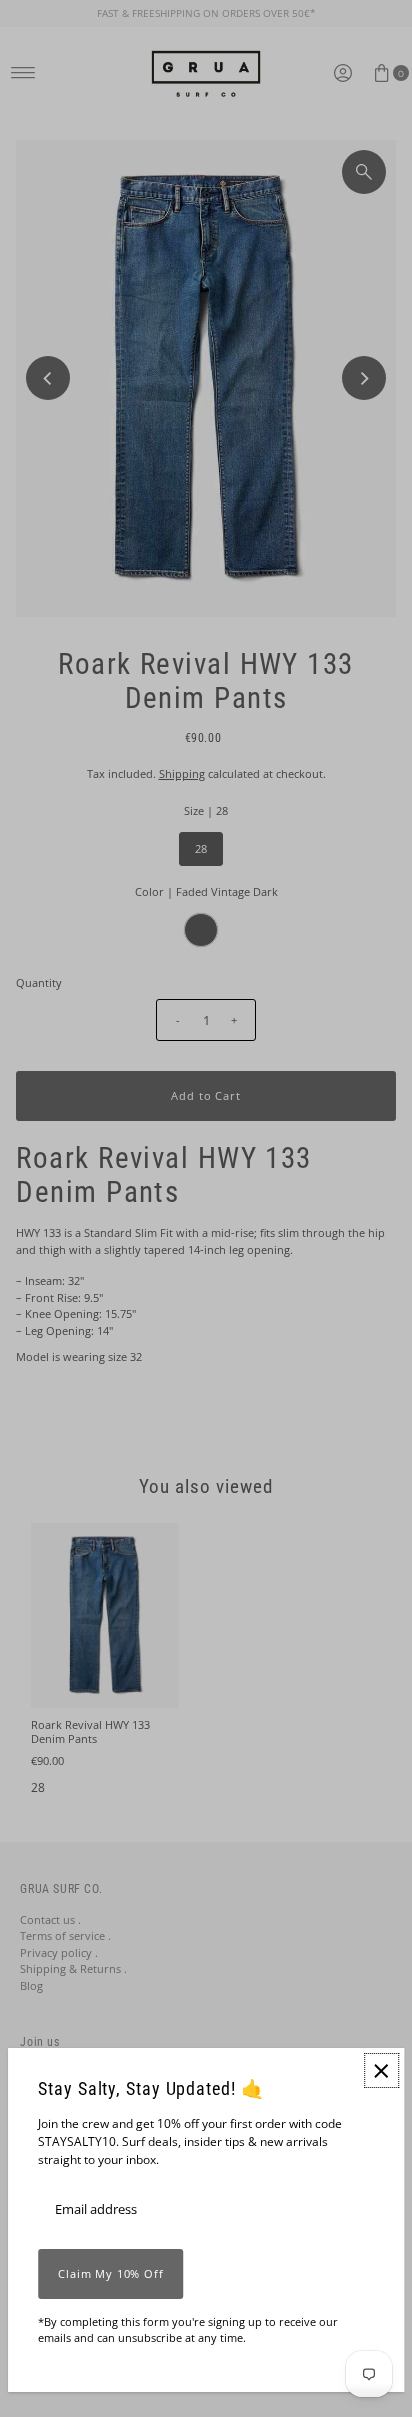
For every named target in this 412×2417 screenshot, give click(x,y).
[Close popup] (381, 2070)
